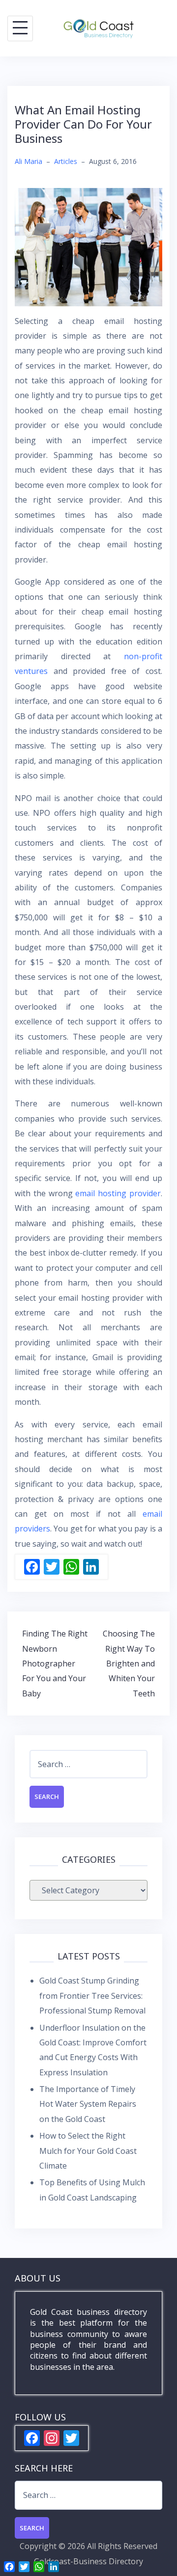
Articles (66, 161)
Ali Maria (29, 161)
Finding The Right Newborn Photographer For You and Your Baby (55, 1664)
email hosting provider (118, 1193)
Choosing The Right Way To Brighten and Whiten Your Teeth (129, 1664)
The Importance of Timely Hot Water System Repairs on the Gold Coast (88, 2104)
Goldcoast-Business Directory (88, 2561)
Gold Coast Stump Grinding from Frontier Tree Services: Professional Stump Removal (92, 1996)
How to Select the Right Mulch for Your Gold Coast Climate (88, 2151)
